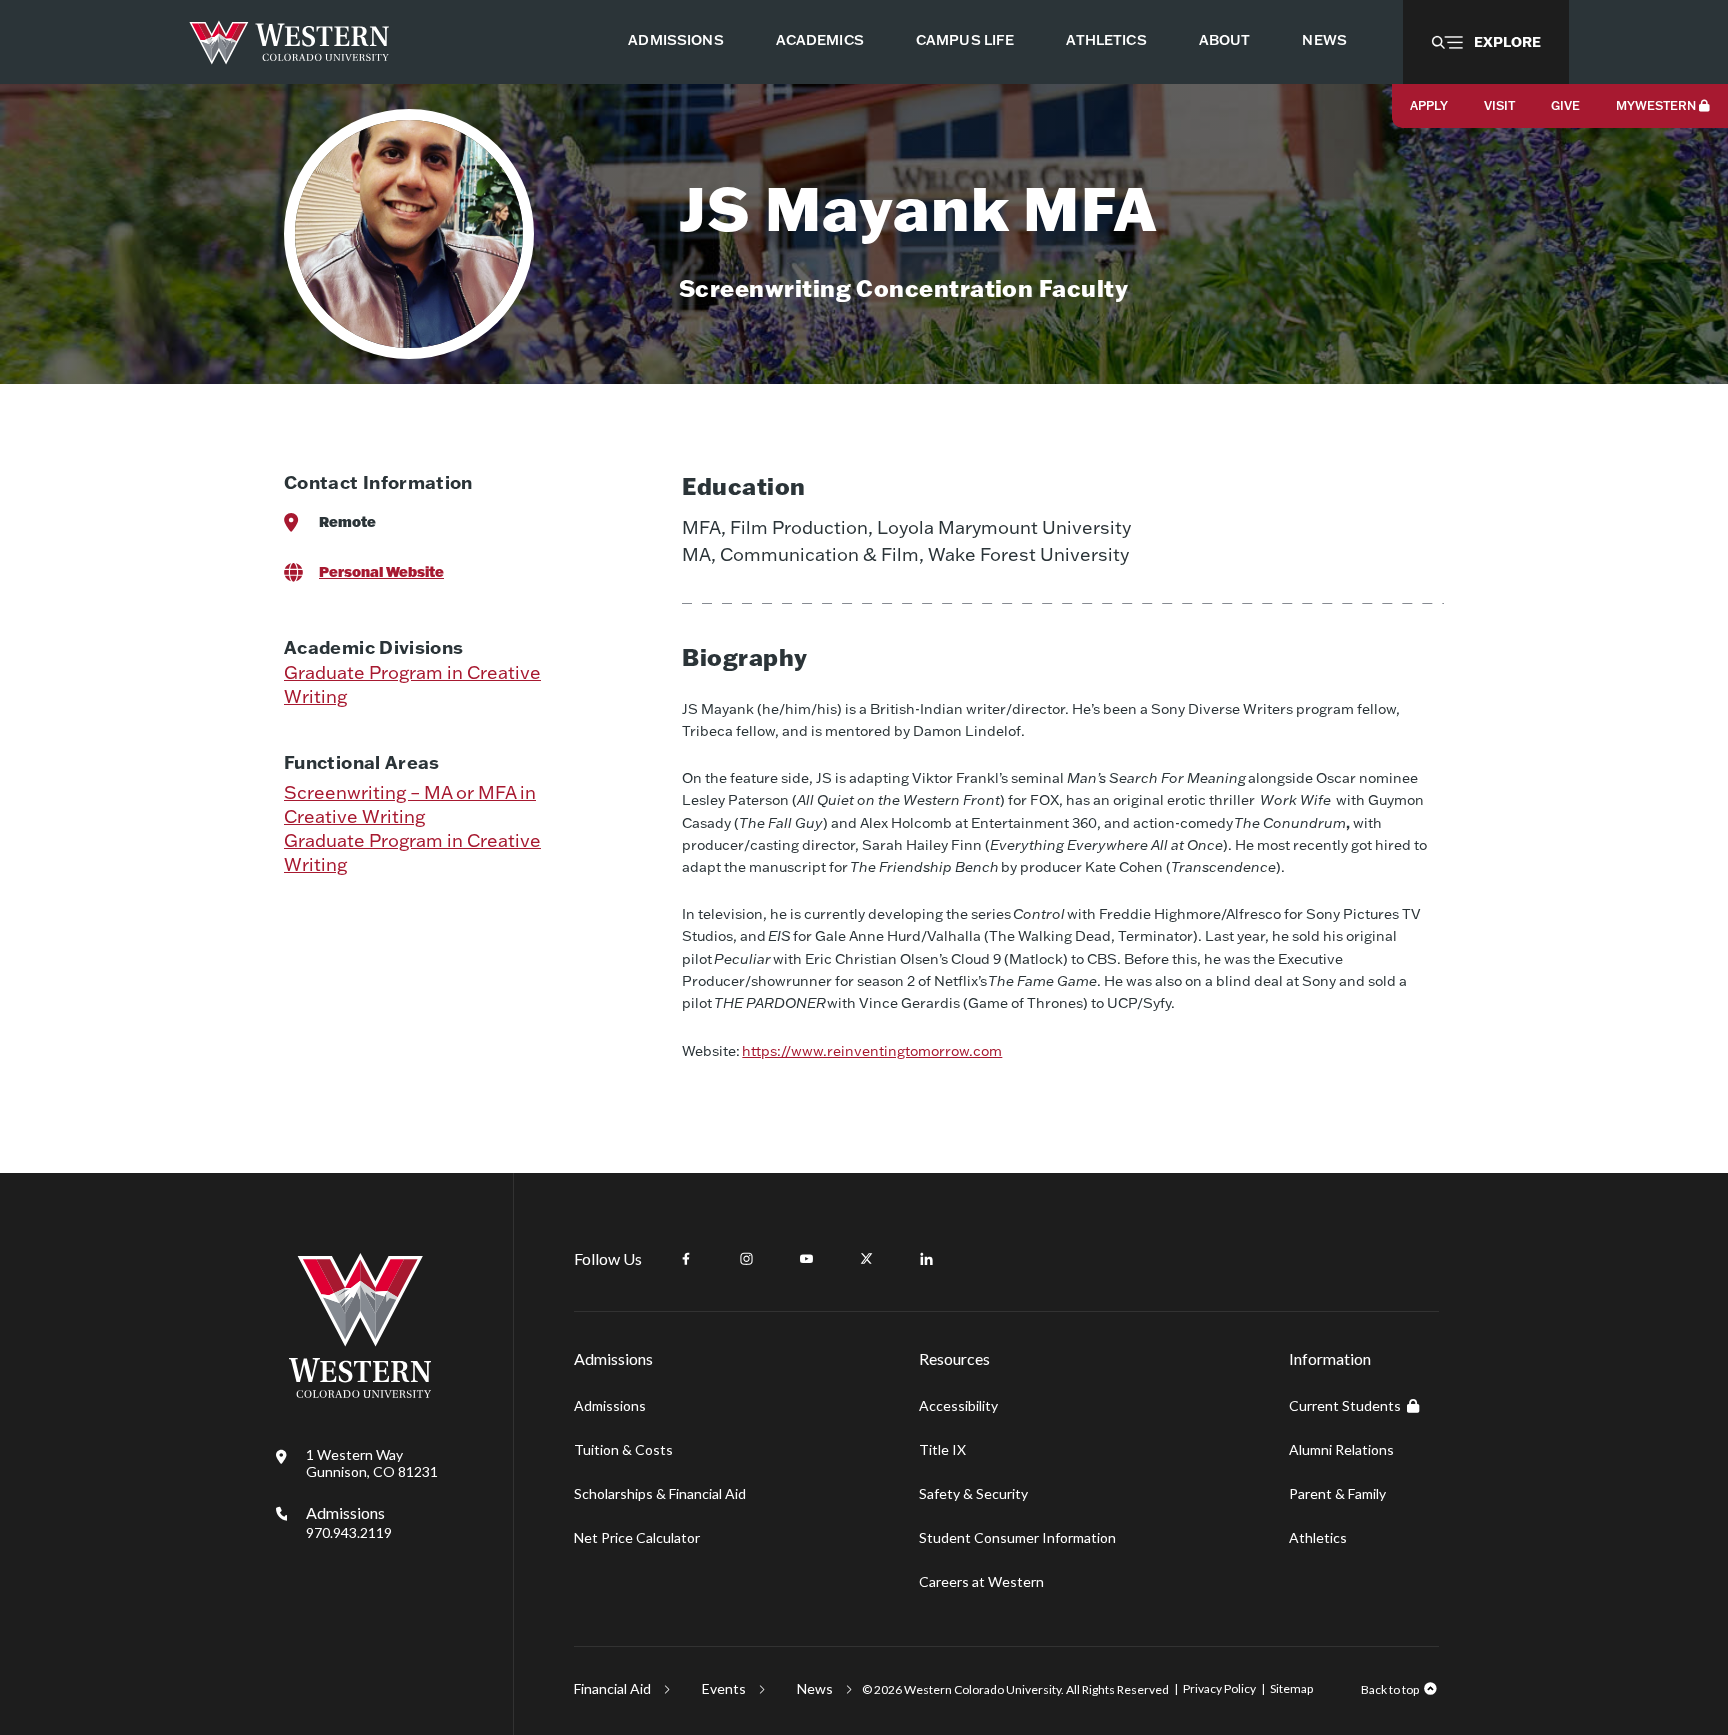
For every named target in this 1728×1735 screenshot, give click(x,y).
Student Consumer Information (1017, 1537)
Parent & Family (1337, 1493)
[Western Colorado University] (360, 1392)
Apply (1429, 105)
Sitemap (1291, 1688)
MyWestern (1656, 105)
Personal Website (381, 571)
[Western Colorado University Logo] (289, 42)
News (815, 1688)
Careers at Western (981, 1581)
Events (724, 1688)
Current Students (1345, 1405)
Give (1565, 105)
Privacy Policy (1219, 1688)
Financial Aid (612, 1688)
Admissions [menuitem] (675, 40)
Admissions (349, 1522)
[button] (1486, 42)
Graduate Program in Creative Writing (412, 684)
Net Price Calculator (637, 1537)
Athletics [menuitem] (1106, 40)
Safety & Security (973, 1493)
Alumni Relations (1341, 1449)
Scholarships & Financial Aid (660, 1493)
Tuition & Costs (623, 1449)
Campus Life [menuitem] (965, 40)
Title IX (942, 1449)
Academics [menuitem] (820, 40)
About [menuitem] (1225, 40)
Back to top (1390, 1689)
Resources (954, 1358)
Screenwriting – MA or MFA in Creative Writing (410, 804)
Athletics (1318, 1537)
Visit (1499, 105)
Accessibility (958, 1405)
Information (1330, 1358)
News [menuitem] (1324, 40)
